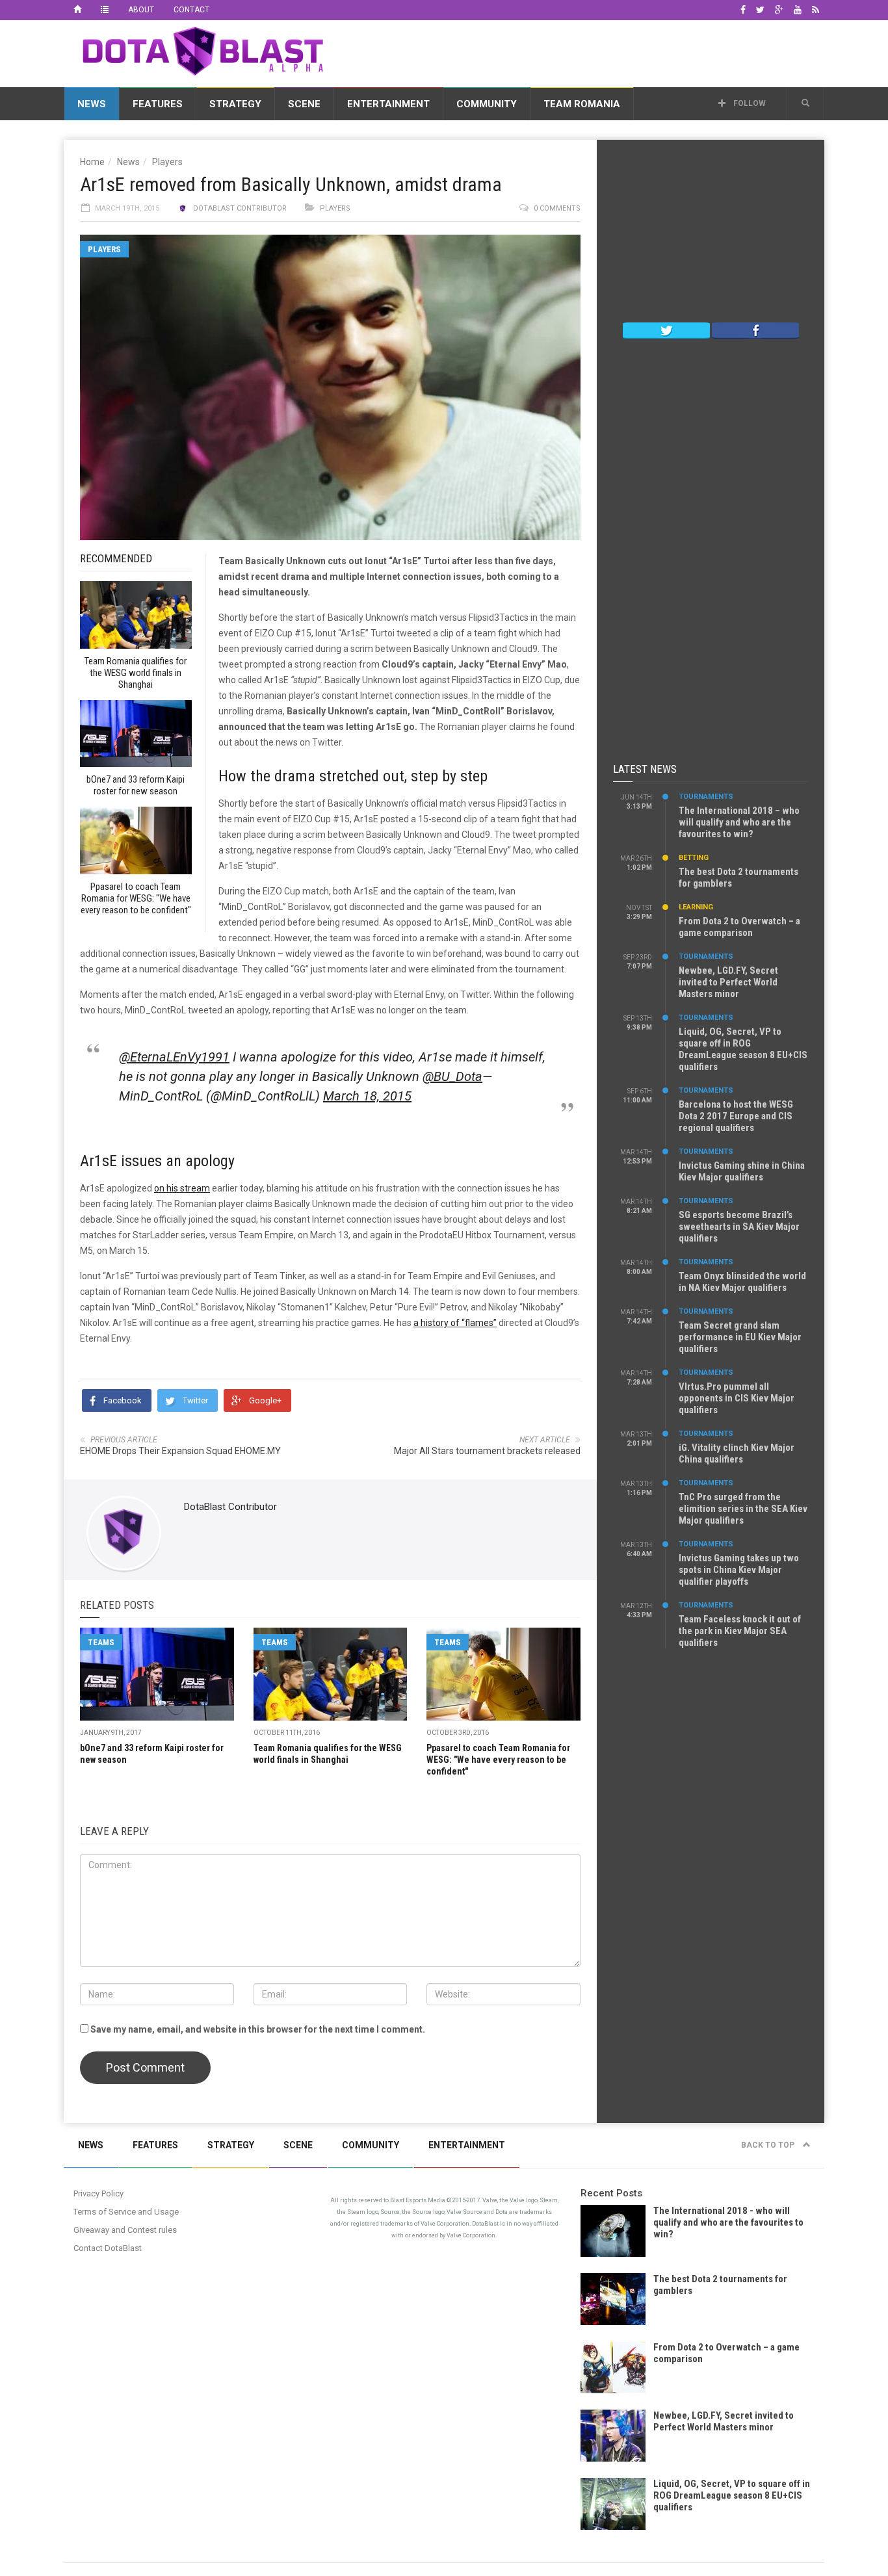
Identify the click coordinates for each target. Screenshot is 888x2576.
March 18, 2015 (367, 1096)
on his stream (182, 1188)
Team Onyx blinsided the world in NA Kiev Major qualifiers (742, 1282)
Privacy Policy (98, 2193)
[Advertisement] (588, 51)
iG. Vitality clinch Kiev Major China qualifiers (737, 1453)
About (141, 10)
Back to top (769, 2145)
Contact (191, 10)
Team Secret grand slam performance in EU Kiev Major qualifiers (740, 1337)
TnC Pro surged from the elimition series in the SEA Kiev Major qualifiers (743, 1509)
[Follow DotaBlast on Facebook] (755, 330)
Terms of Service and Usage (126, 2212)
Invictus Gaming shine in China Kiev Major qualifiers (742, 1171)
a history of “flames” (455, 1323)
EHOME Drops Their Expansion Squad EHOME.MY (180, 1451)
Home (92, 162)
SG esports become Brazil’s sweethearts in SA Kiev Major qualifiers (739, 1227)
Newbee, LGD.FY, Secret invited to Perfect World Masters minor (728, 982)
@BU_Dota (452, 1076)
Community (487, 104)
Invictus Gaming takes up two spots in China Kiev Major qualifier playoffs (739, 1570)
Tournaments (706, 797)
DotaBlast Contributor (240, 208)
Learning (696, 907)
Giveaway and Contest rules (125, 2230)
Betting (694, 858)
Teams (101, 1642)
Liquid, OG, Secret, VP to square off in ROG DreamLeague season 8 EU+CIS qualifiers (743, 1049)
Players (167, 162)
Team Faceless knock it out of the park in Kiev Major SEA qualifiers (740, 1631)
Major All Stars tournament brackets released (487, 1451)
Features (158, 104)
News (92, 104)
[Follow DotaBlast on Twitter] (666, 330)
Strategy (235, 104)
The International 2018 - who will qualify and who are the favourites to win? (728, 2222)
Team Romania (582, 104)
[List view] (105, 10)
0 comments (557, 208)
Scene (304, 104)
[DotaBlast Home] (77, 10)
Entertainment (388, 104)
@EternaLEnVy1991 (174, 1057)
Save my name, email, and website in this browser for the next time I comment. (258, 2029)
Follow (749, 103)
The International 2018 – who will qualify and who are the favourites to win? (739, 822)
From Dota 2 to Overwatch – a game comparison (739, 927)
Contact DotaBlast (108, 2248)
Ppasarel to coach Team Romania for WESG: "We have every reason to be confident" (498, 1760)
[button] (805, 103)
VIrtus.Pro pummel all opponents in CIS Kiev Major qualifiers (737, 1398)
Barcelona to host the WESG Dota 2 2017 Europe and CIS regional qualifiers (736, 1116)
